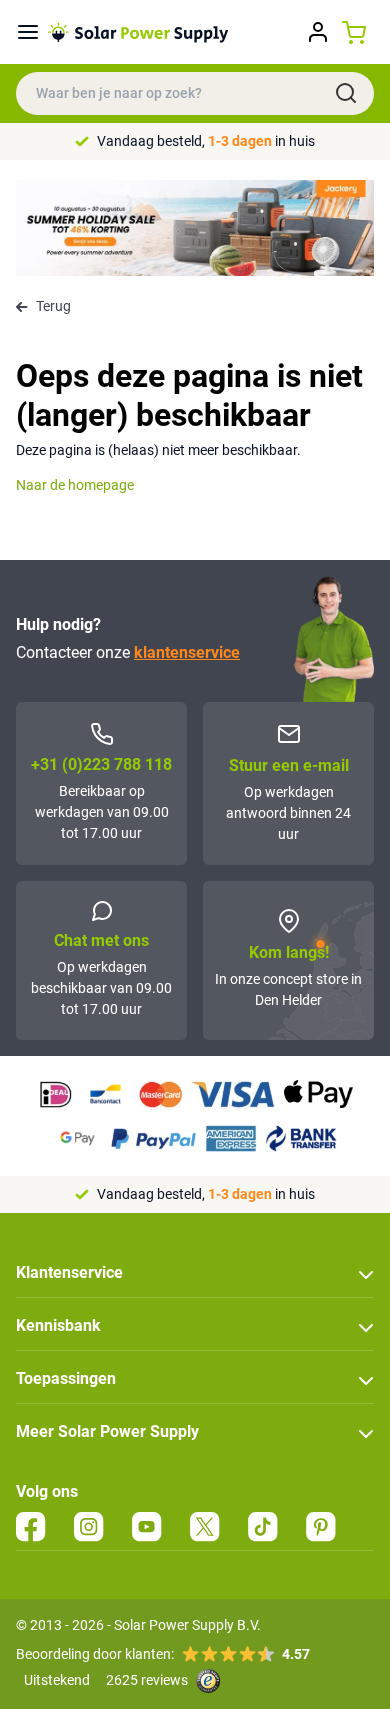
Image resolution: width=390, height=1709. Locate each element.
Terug (53, 306)
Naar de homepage (75, 485)
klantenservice (187, 652)
